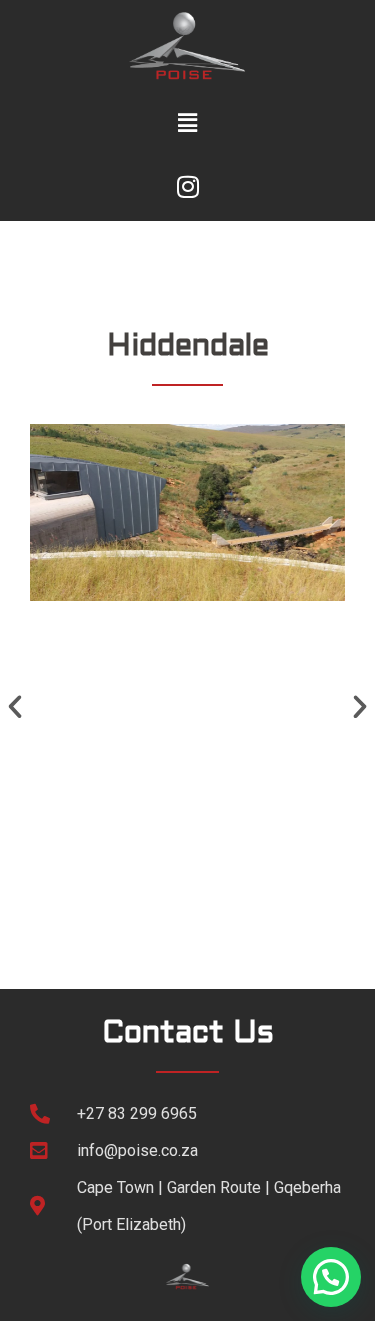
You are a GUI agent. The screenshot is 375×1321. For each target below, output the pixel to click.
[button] (187, 122)
